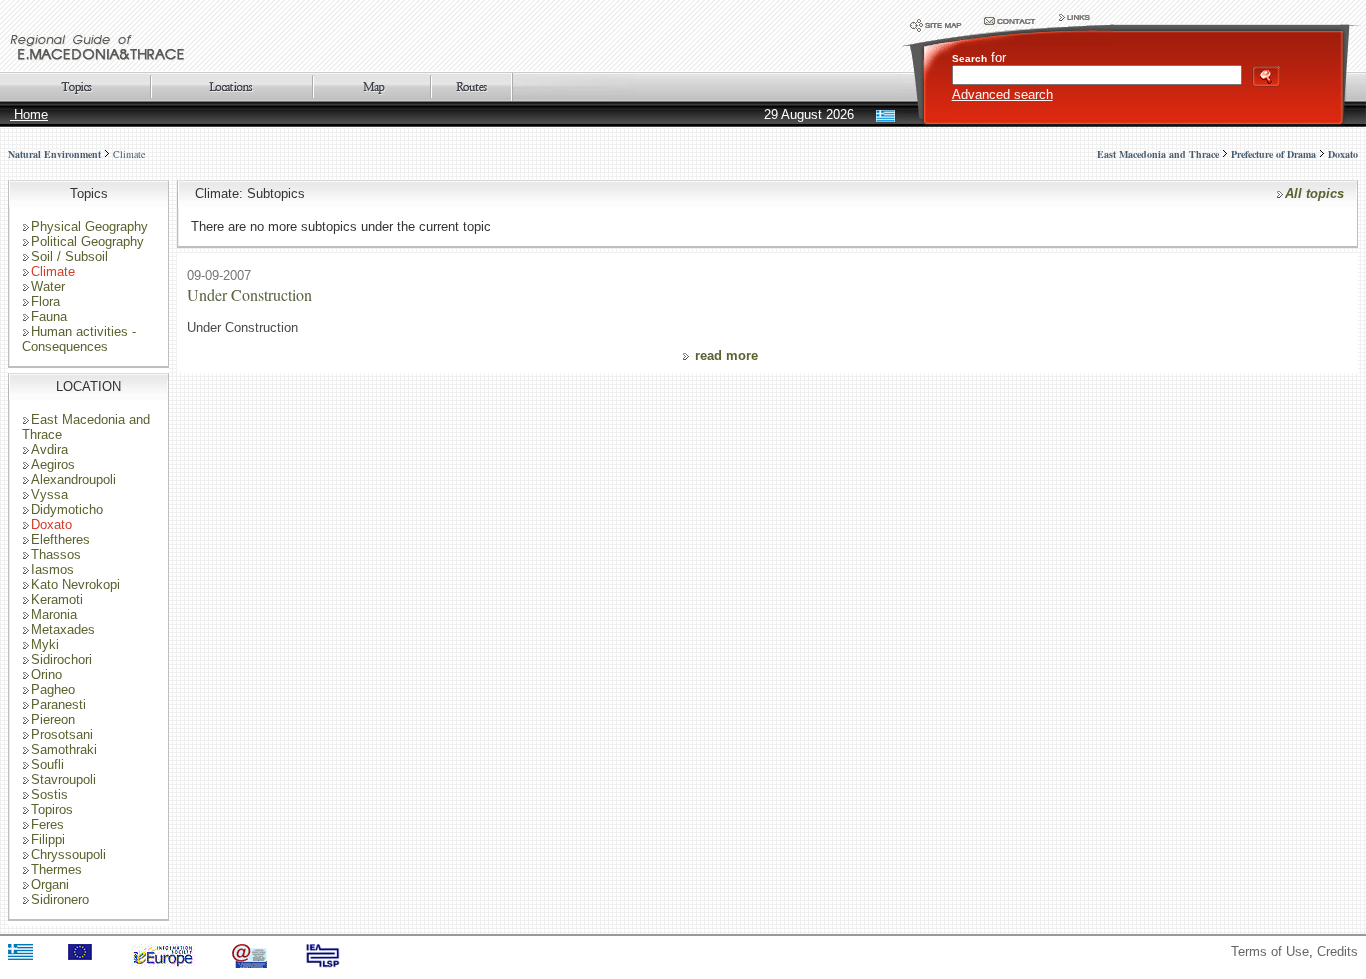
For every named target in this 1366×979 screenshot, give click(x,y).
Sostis (49, 794)
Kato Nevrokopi (75, 584)
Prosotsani (62, 734)
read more (726, 355)
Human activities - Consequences (79, 339)
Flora (45, 301)
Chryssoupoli (68, 854)
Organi (50, 884)
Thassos (56, 554)
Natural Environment (54, 154)
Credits (1337, 951)
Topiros (52, 809)
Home (29, 114)
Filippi (48, 839)
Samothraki (64, 749)
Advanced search (1002, 94)
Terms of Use (1270, 951)
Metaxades (63, 629)
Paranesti (58, 704)
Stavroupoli (63, 779)
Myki (45, 644)
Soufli (47, 764)
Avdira (49, 449)
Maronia (54, 614)
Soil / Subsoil (69, 256)
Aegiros (53, 464)
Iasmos (52, 569)
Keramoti (57, 599)
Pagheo (53, 689)
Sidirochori (61, 659)
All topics (1314, 193)
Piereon (53, 719)
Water (48, 286)
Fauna (49, 316)
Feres (47, 824)
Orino (46, 674)
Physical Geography (89, 226)
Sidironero (60, 899)
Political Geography (87, 241)
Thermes (56, 869)
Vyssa (49, 494)
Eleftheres (60, 539)
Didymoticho (67, 509)
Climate (129, 154)
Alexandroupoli (73, 479)
